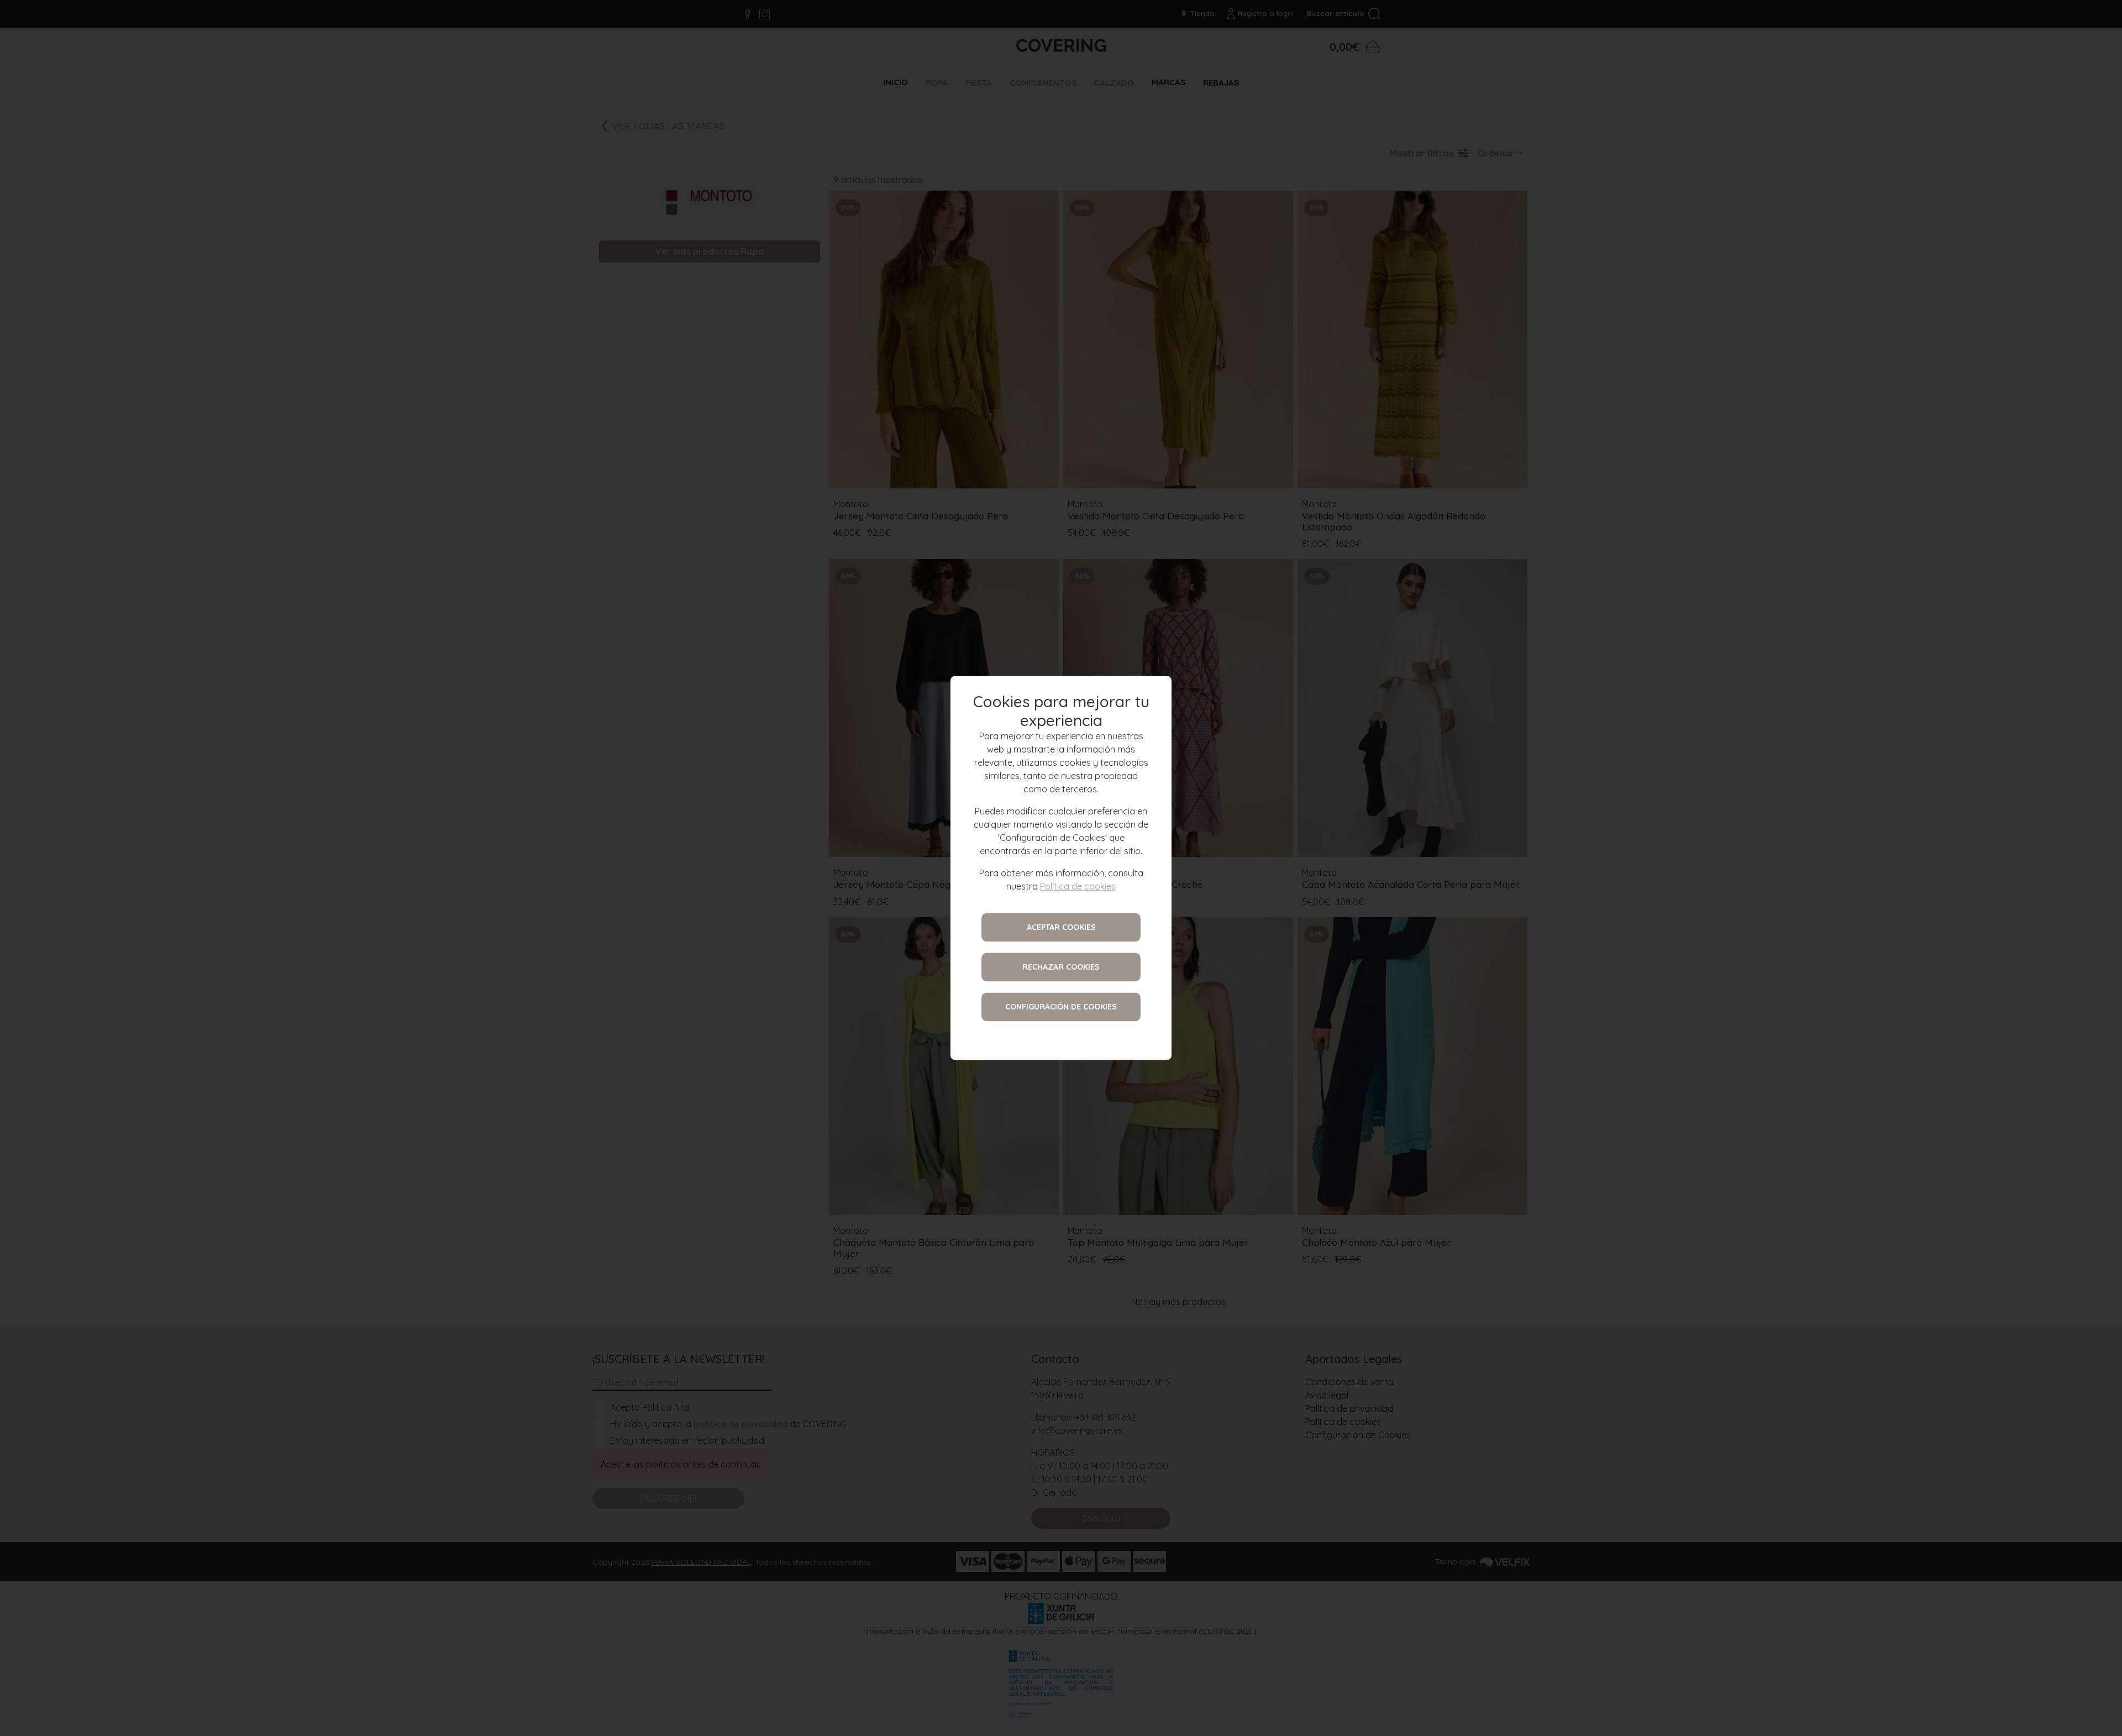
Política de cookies (1078, 887)
